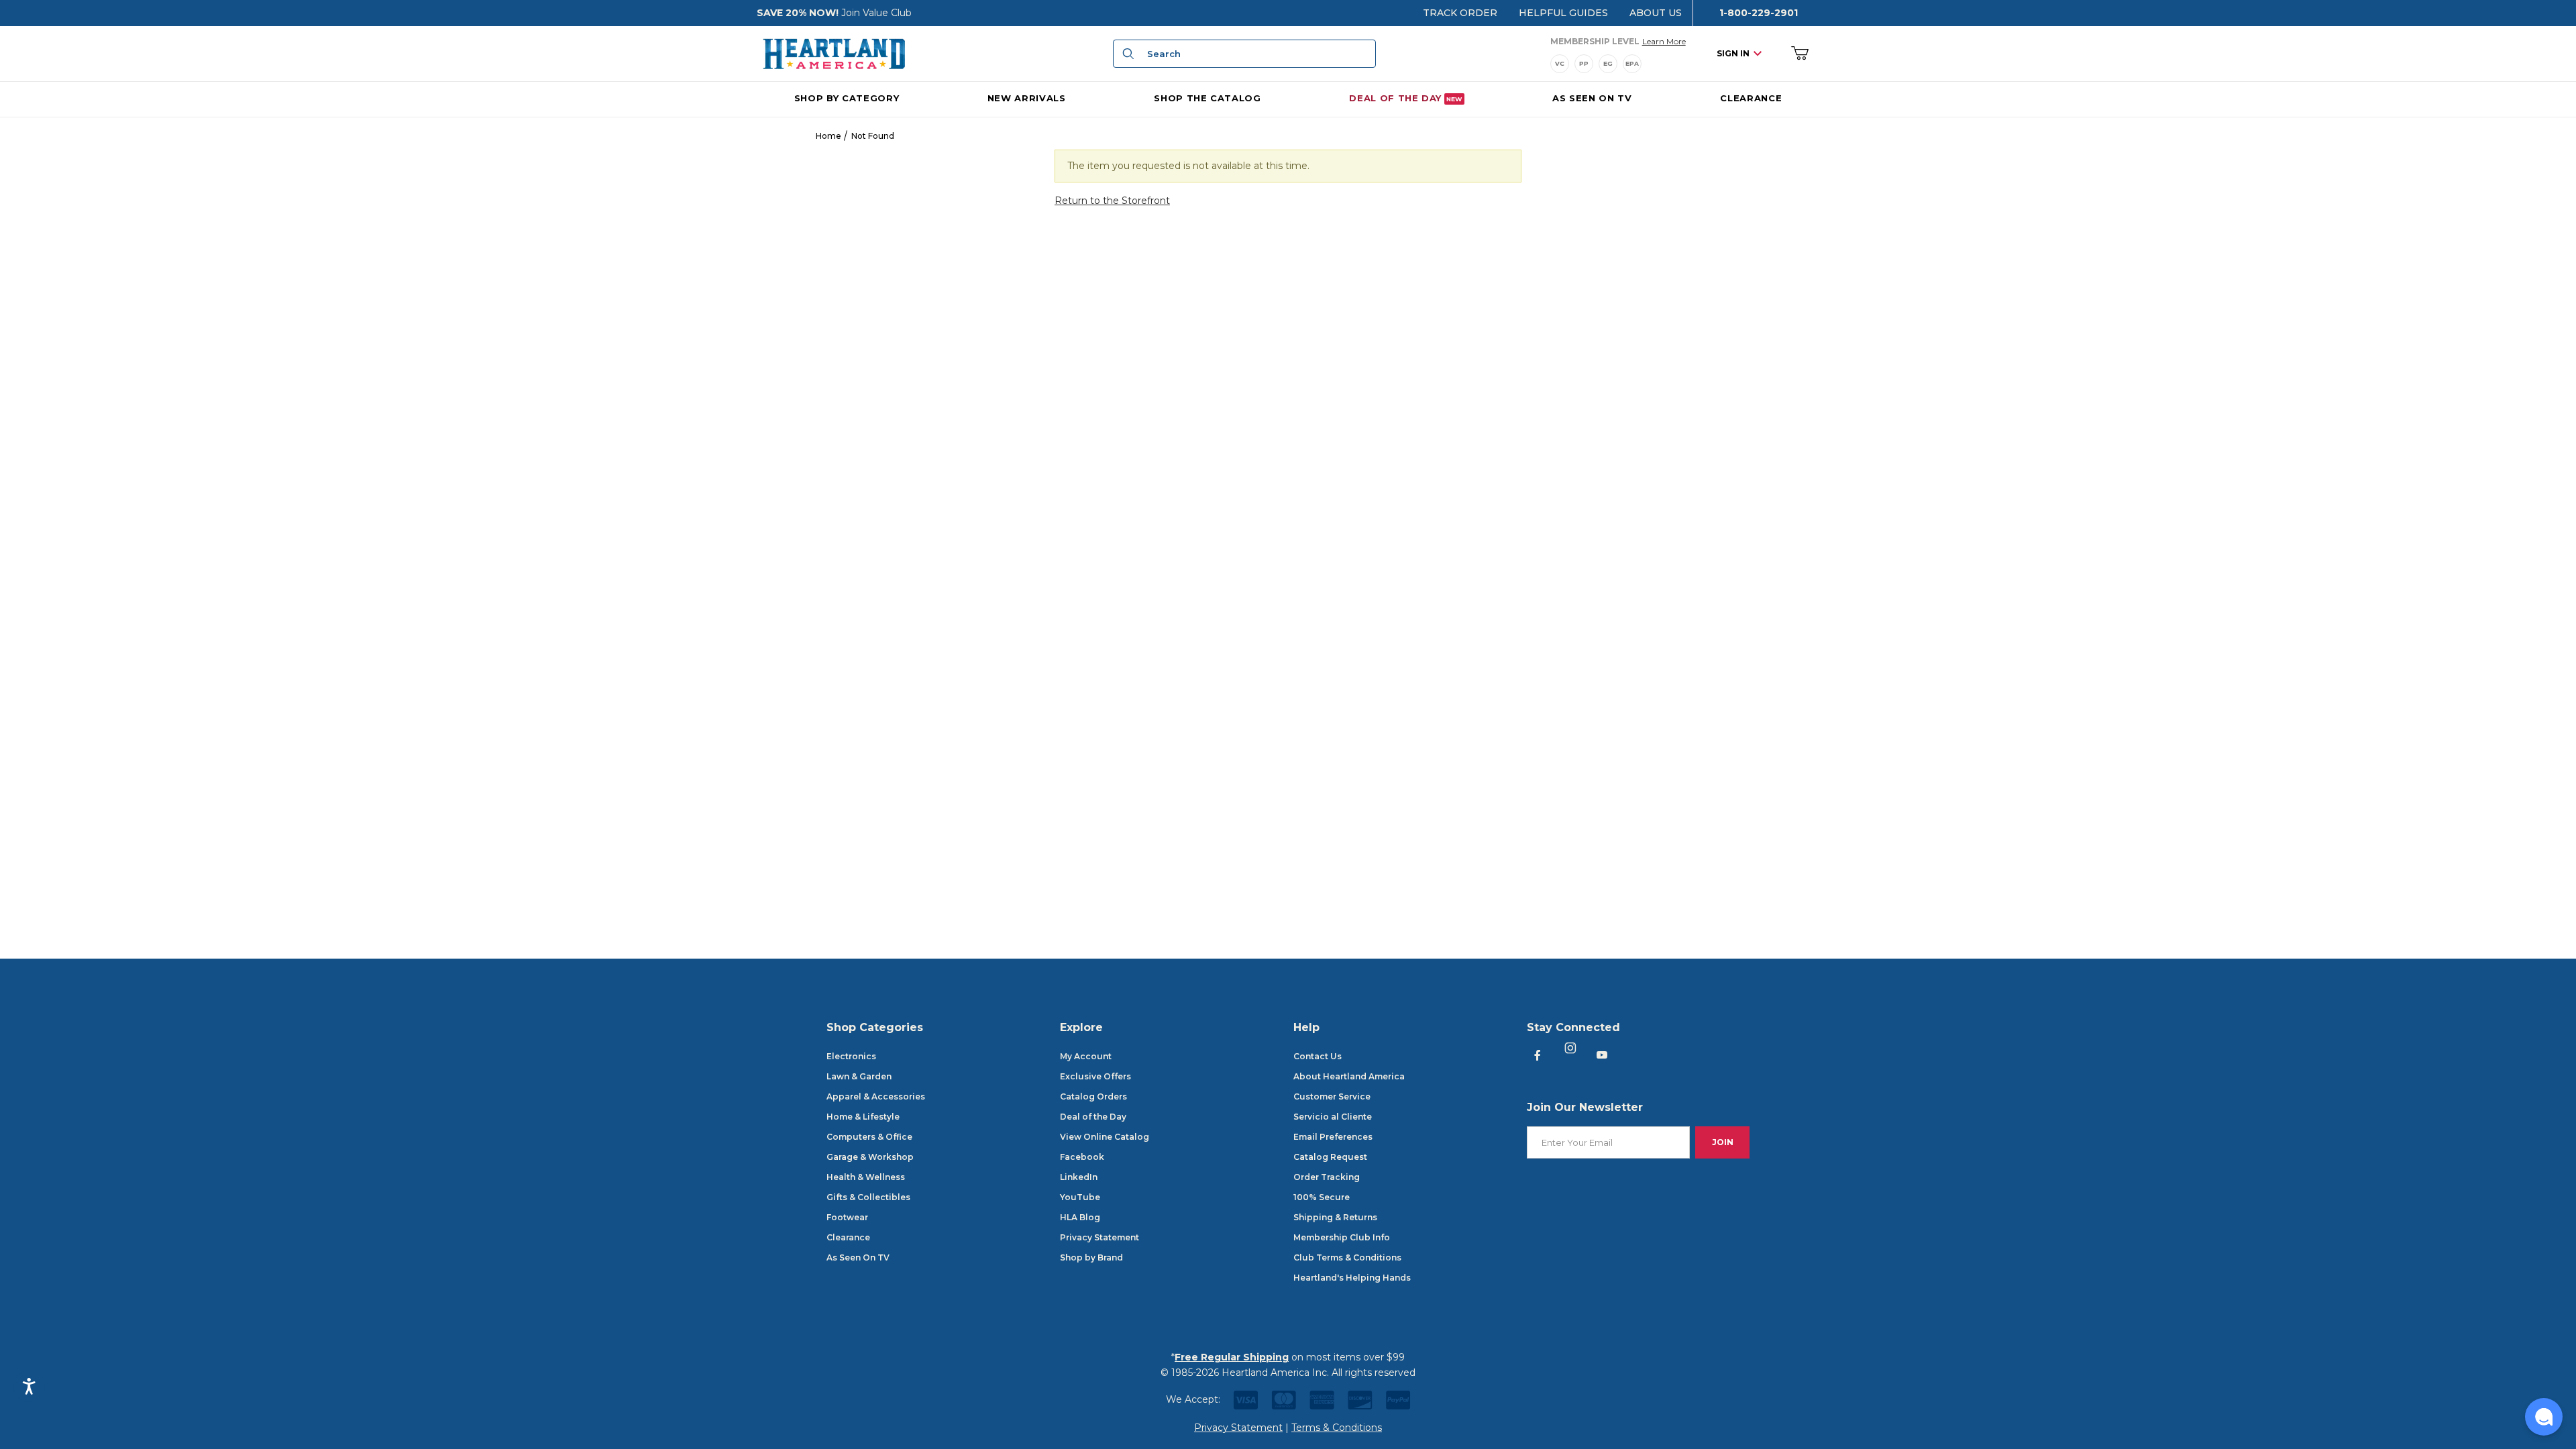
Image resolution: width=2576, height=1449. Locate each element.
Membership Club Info (1342, 1237)
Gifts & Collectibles (868, 1197)
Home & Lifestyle (863, 1117)
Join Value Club (876, 13)
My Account (1086, 1056)
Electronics (851, 1056)
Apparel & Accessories (876, 1096)
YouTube (1080, 1197)
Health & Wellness (866, 1177)
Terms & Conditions (1337, 1428)
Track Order (1460, 13)
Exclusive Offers (1095, 1076)
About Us (1656, 13)
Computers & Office (869, 1137)
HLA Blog (1080, 1217)
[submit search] (1126, 54)
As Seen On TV (858, 1257)
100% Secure (1322, 1197)
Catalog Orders (1093, 1096)
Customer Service (1332, 1096)
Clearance (848, 1237)
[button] (2544, 1417)
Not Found (873, 136)
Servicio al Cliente (1333, 1117)
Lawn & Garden (859, 1076)
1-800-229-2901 (1759, 13)
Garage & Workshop (870, 1157)
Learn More (1664, 41)
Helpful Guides (1563, 13)
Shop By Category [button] (847, 98)
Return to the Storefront (1112, 201)
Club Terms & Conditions (1347, 1257)
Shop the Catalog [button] (1207, 98)
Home (828, 136)
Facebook (1082, 1157)
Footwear (847, 1217)
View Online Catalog (1105, 1137)
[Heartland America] (834, 53)
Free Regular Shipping (1232, 1357)
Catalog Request (1330, 1157)
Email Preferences (1333, 1137)
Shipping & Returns (1335, 1217)
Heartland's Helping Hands (1352, 1278)
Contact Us (1318, 1056)
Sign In (1733, 53)
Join (1723, 1142)
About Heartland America (1349, 1076)
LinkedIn (1079, 1177)
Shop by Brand (1091, 1257)
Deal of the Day (1093, 1117)
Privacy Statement (1099, 1237)
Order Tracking (1327, 1177)
